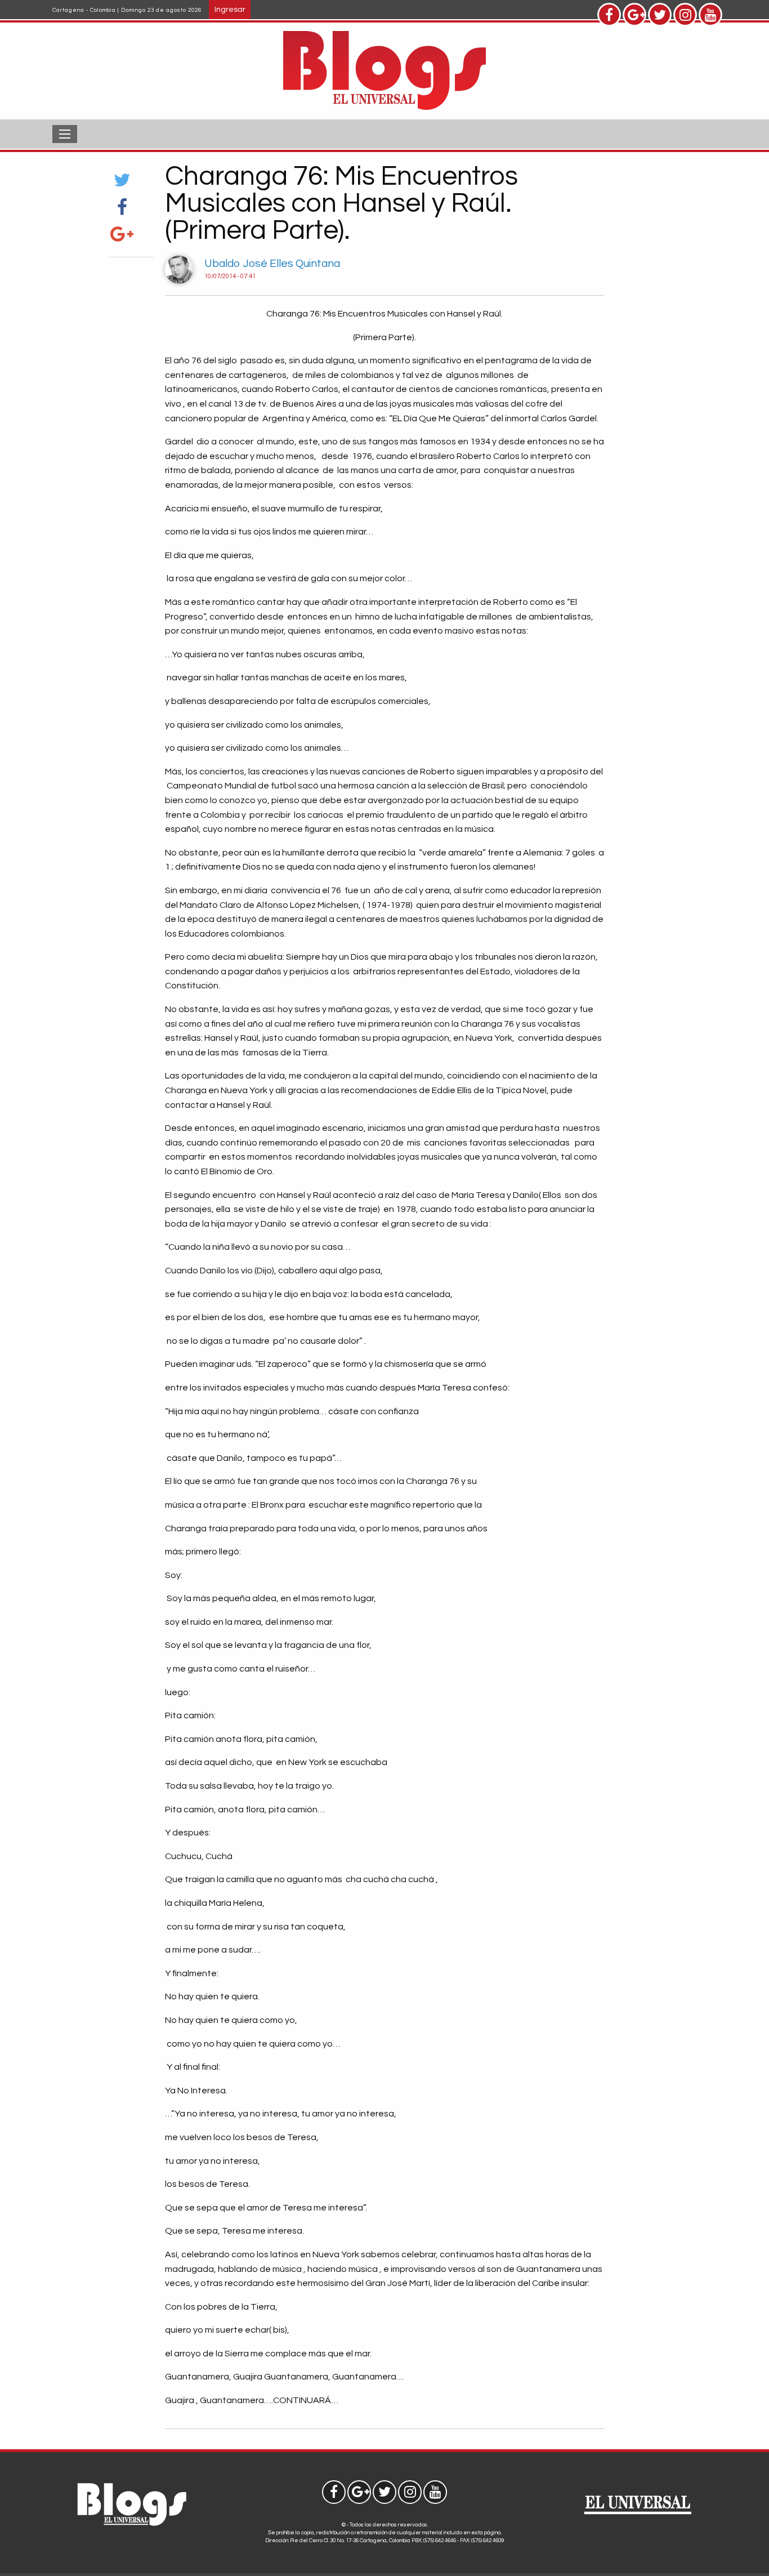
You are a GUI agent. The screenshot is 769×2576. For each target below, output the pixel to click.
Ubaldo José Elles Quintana (272, 264)
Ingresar (230, 9)
